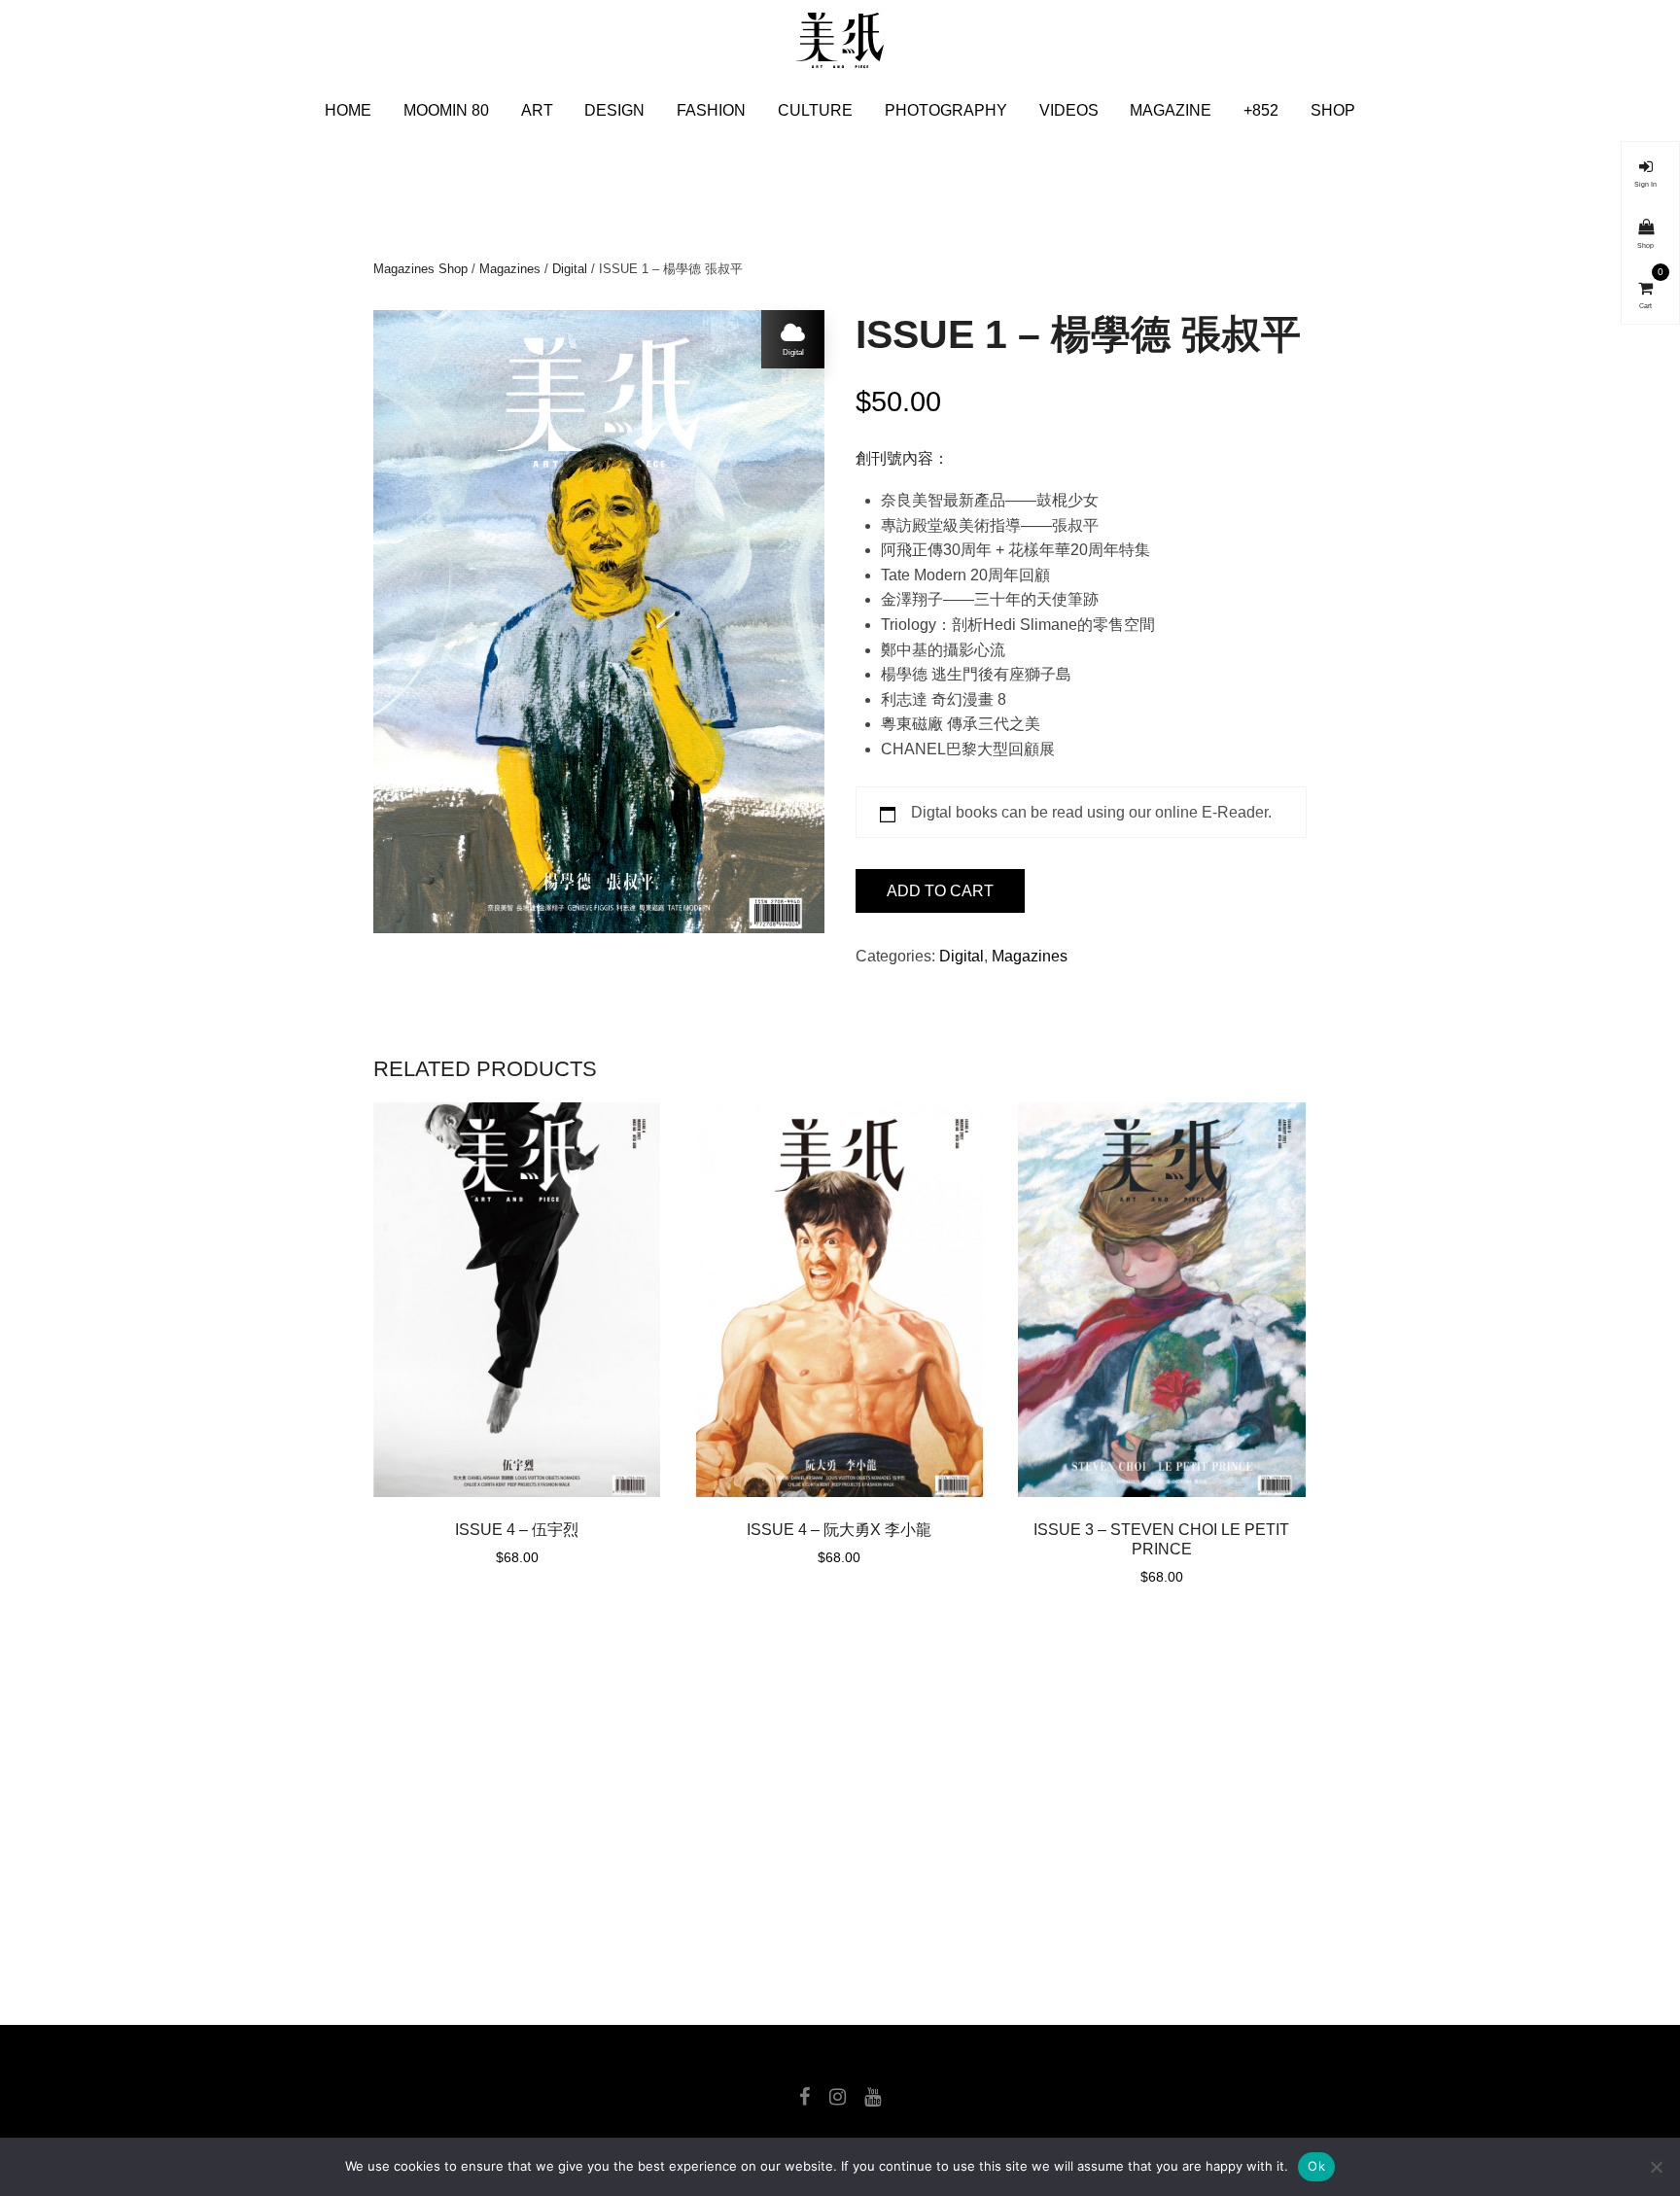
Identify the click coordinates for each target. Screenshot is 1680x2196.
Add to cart (940, 891)
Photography (946, 110)
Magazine (1171, 110)
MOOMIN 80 (446, 110)
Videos (1069, 110)
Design (614, 110)
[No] (1656, 2167)
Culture (815, 110)
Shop (1333, 110)
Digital (570, 269)
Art (537, 110)
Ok (1316, 2166)
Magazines (510, 269)
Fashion (711, 110)
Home (348, 110)
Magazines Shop (420, 269)
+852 (1261, 110)
